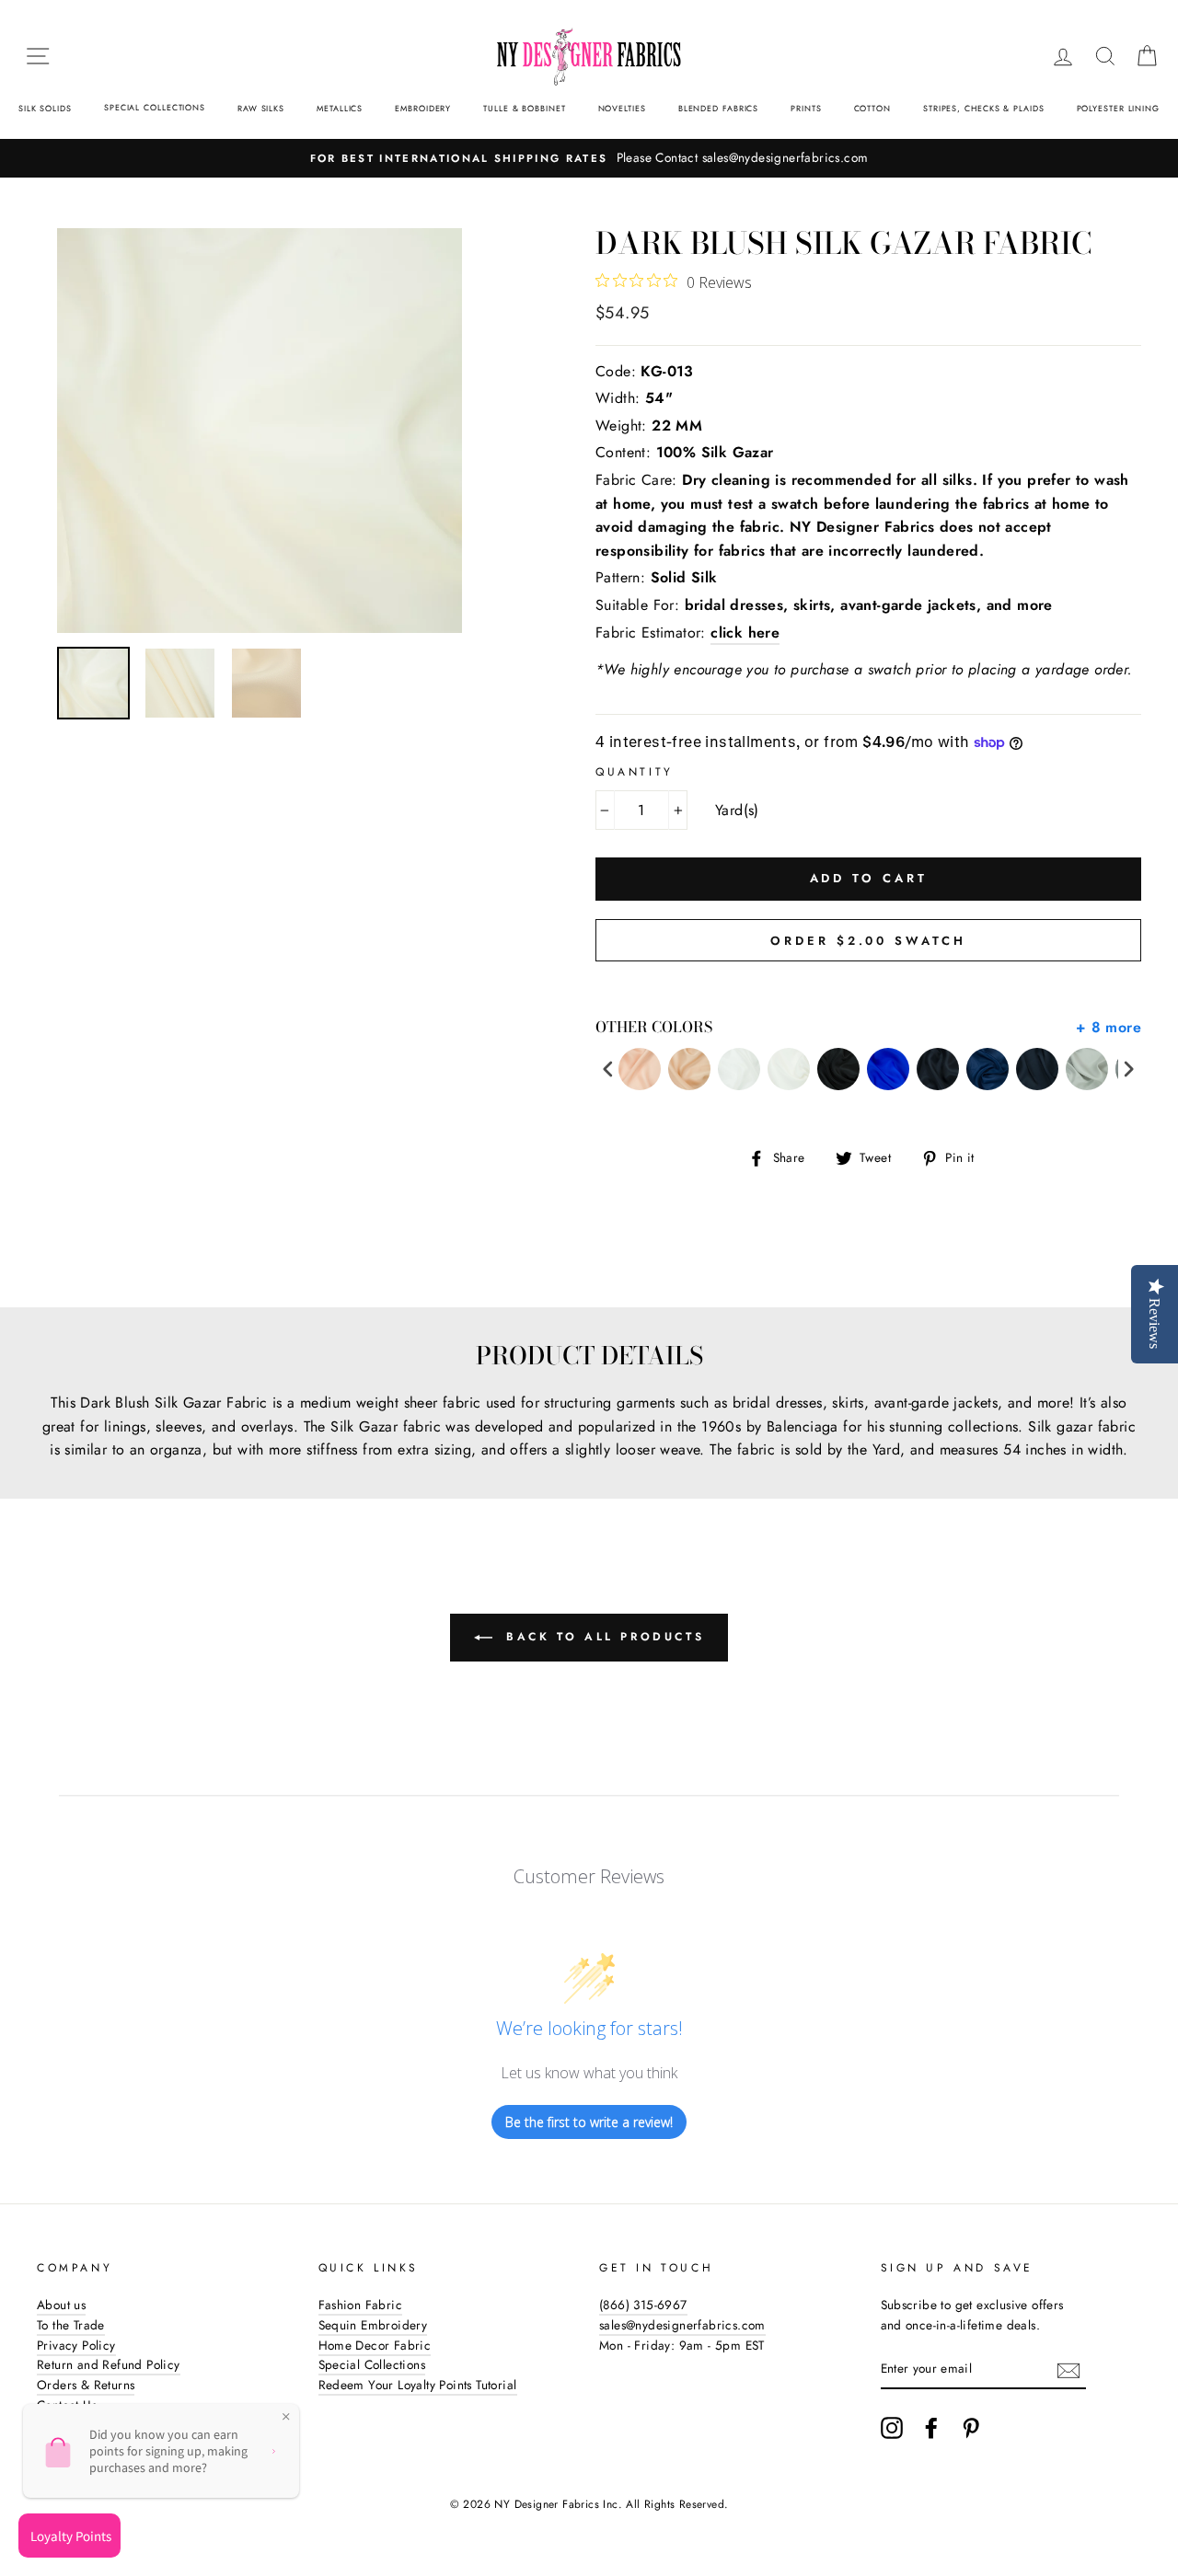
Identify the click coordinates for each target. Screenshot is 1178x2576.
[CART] (1147, 56)
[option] (589, 158)
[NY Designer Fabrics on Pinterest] (971, 2428)
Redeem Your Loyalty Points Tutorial (418, 2385)
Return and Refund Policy (109, 2364)
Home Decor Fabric (375, 2345)
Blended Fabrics (719, 108)
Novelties (622, 108)
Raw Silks (261, 108)
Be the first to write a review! (589, 2122)
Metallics (340, 108)
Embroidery (423, 108)
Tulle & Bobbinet (524, 108)
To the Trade (71, 2325)
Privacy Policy (76, 2345)
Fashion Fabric (361, 2305)
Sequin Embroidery (373, 2325)
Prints (806, 108)
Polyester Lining (1118, 108)
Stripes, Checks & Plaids (984, 108)
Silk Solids (45, 108)
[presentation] (608, 1069)
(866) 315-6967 (643, 2305)
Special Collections (155, 107)
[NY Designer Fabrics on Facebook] (931, 2428)
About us (61, 2305)
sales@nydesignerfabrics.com (682, 2325)
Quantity (635, 772)
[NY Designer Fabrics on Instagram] (892, 2428)
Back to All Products (602, 1637)
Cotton (872, 108)
